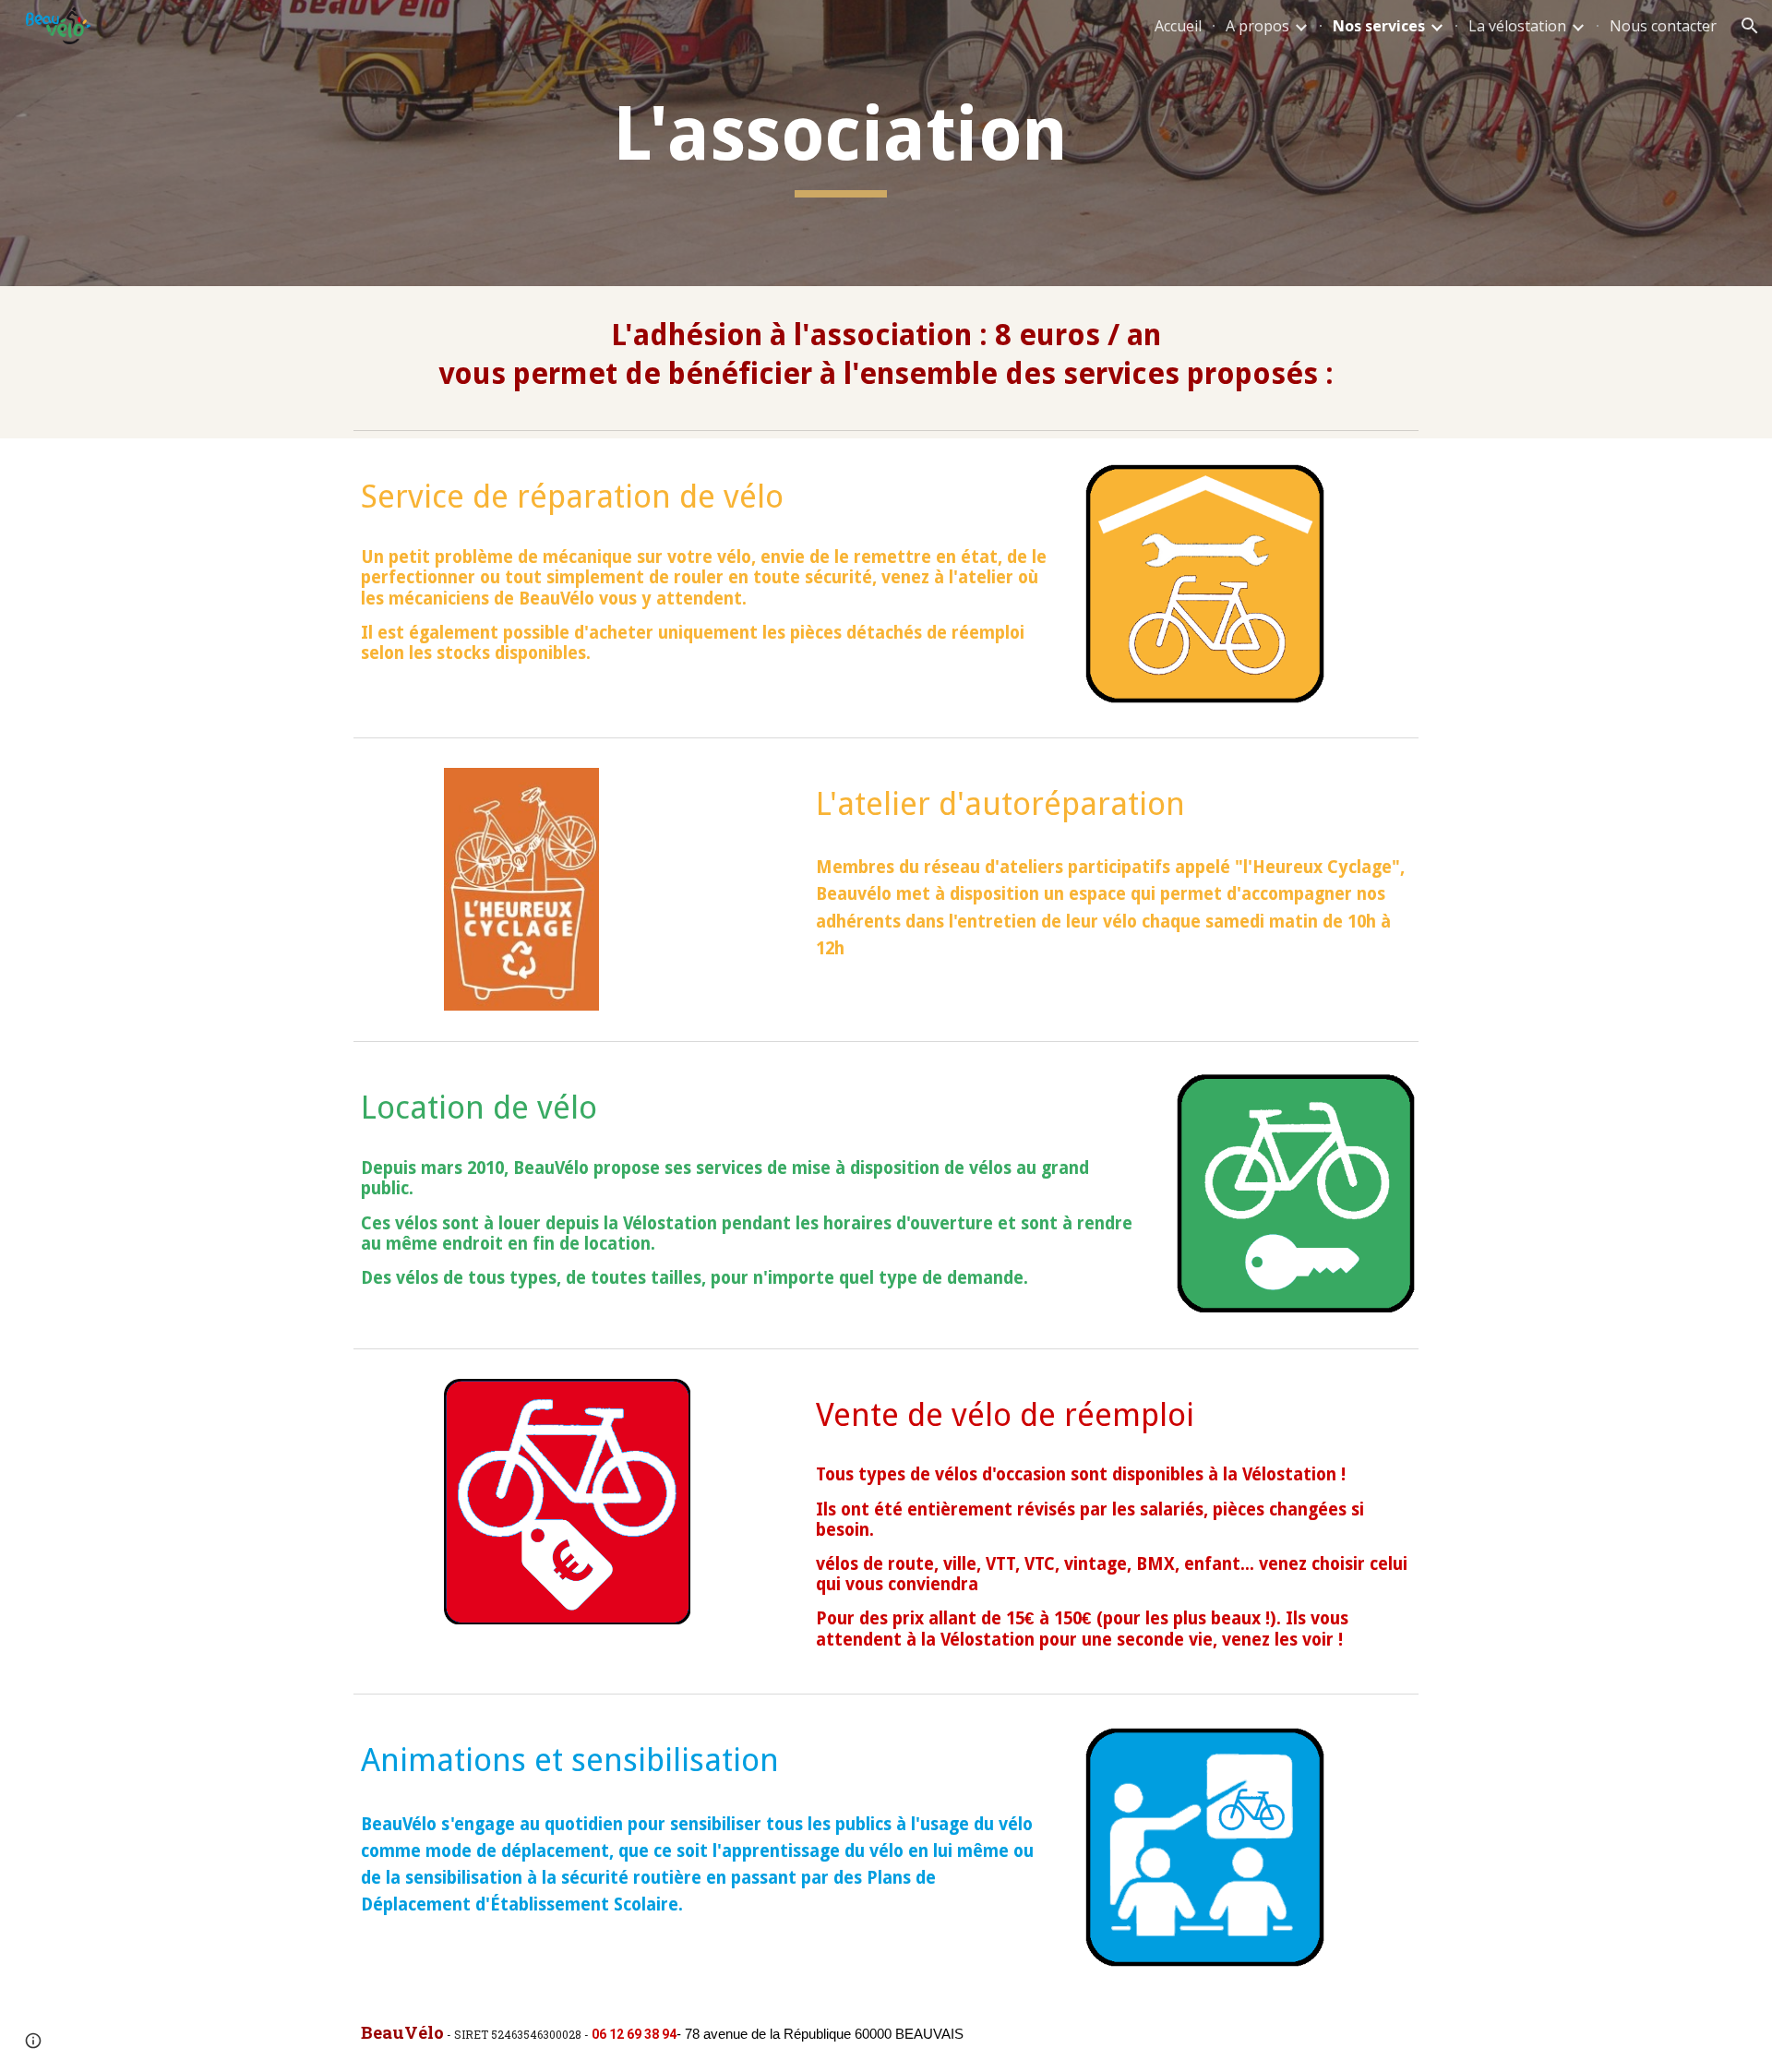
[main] (841, 144)
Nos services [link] (1379, 26)
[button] (1750, 26)
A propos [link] (1257, 26)
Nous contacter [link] (1663, 26)
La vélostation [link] (1517, 26)
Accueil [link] (1178, 26)
